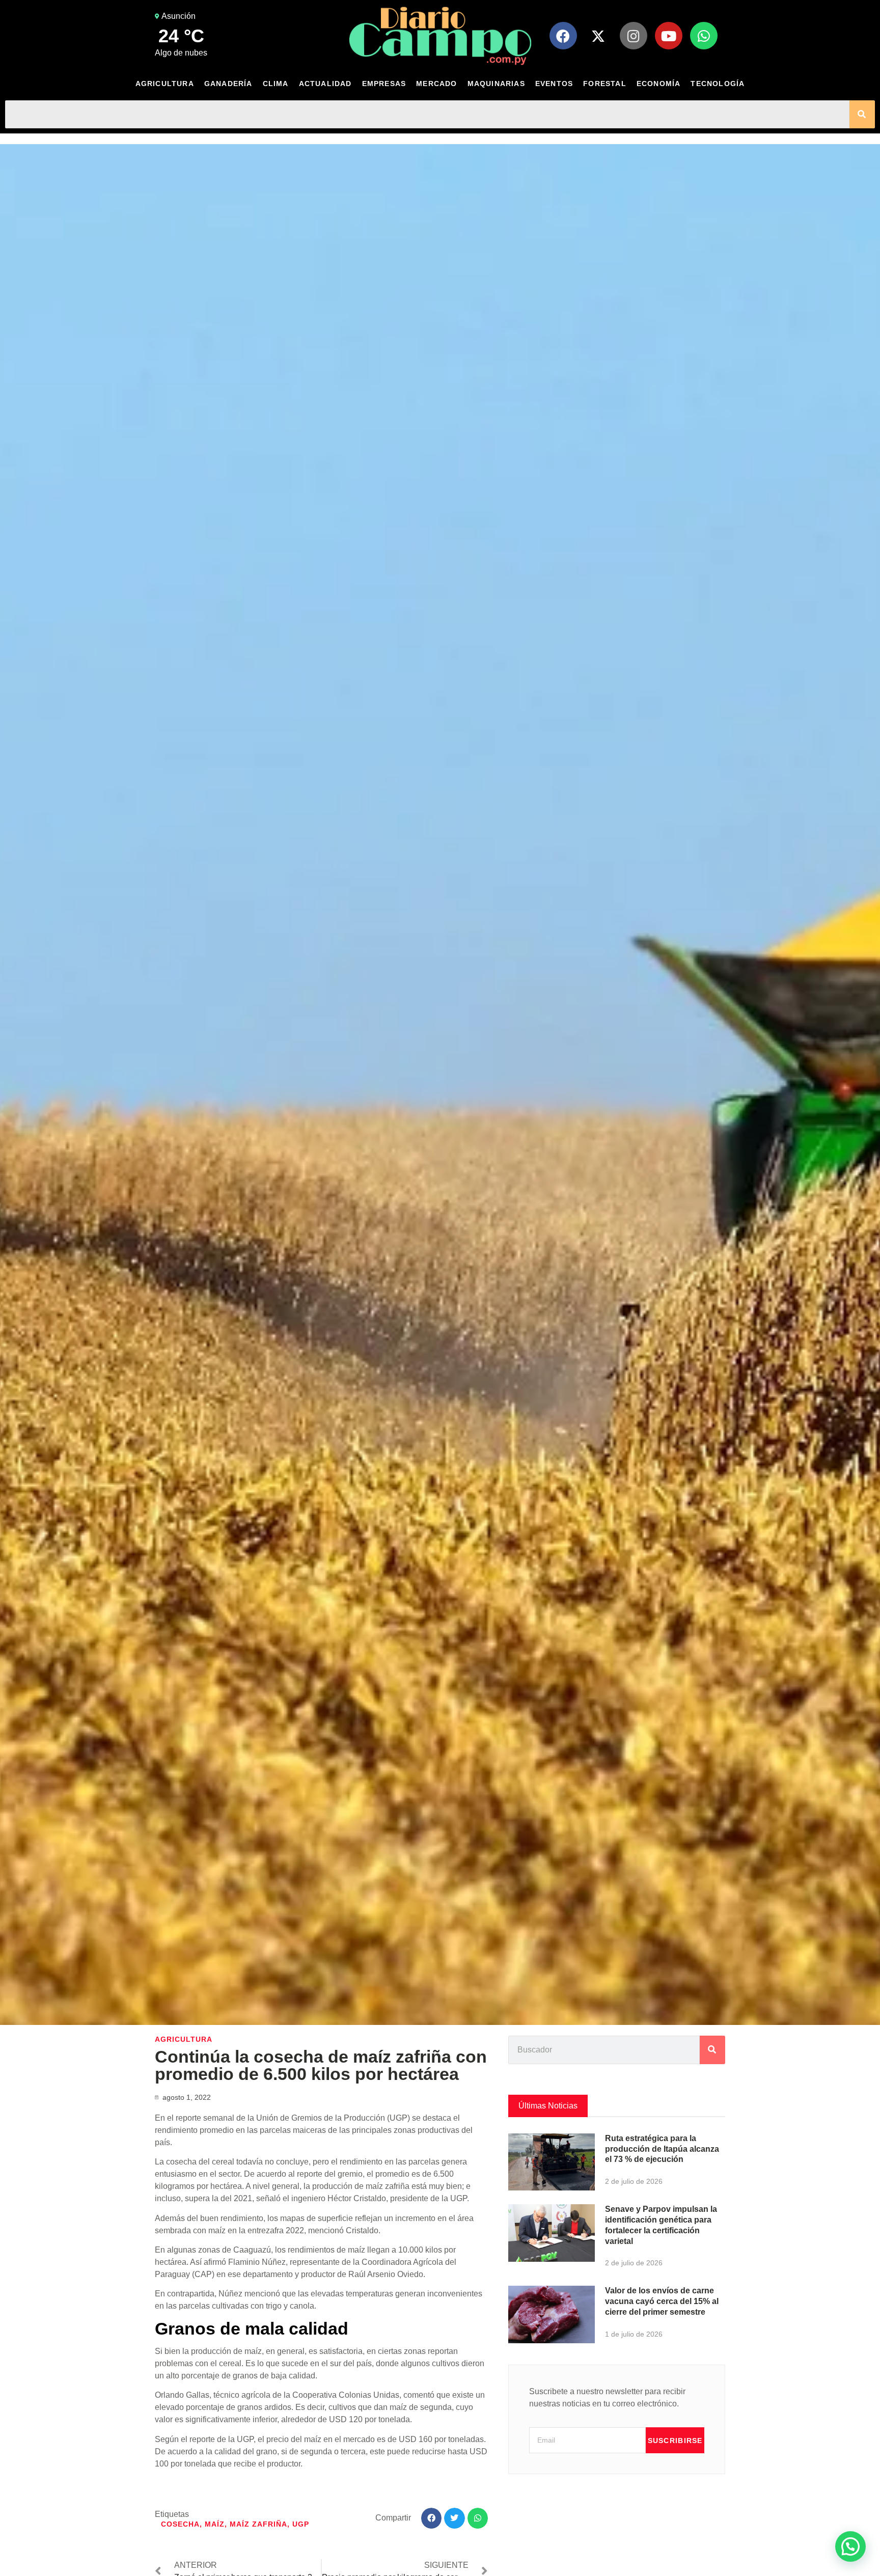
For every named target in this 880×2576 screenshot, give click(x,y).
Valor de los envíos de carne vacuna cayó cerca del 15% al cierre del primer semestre (662, 2301)
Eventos (554, 84)
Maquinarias (496, 84)
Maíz (215, 2524)
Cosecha (180, 2524)
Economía (659, 84)
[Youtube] (669, 36)
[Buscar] (862, 114)
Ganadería (228, 84)
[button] (432, 2518)
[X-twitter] (598, 36)
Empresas (384, 84)
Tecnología (718, 84)
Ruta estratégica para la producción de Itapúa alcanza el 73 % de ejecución (662, 2149)
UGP (301, 2524)
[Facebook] (563, 36)
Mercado (436, 84)
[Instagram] (634, 36)
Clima (276, 84)
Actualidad (325, 84)
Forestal (605, 84)
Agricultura (165, 84)
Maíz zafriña (258, 2524)
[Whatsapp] (704, 36)
